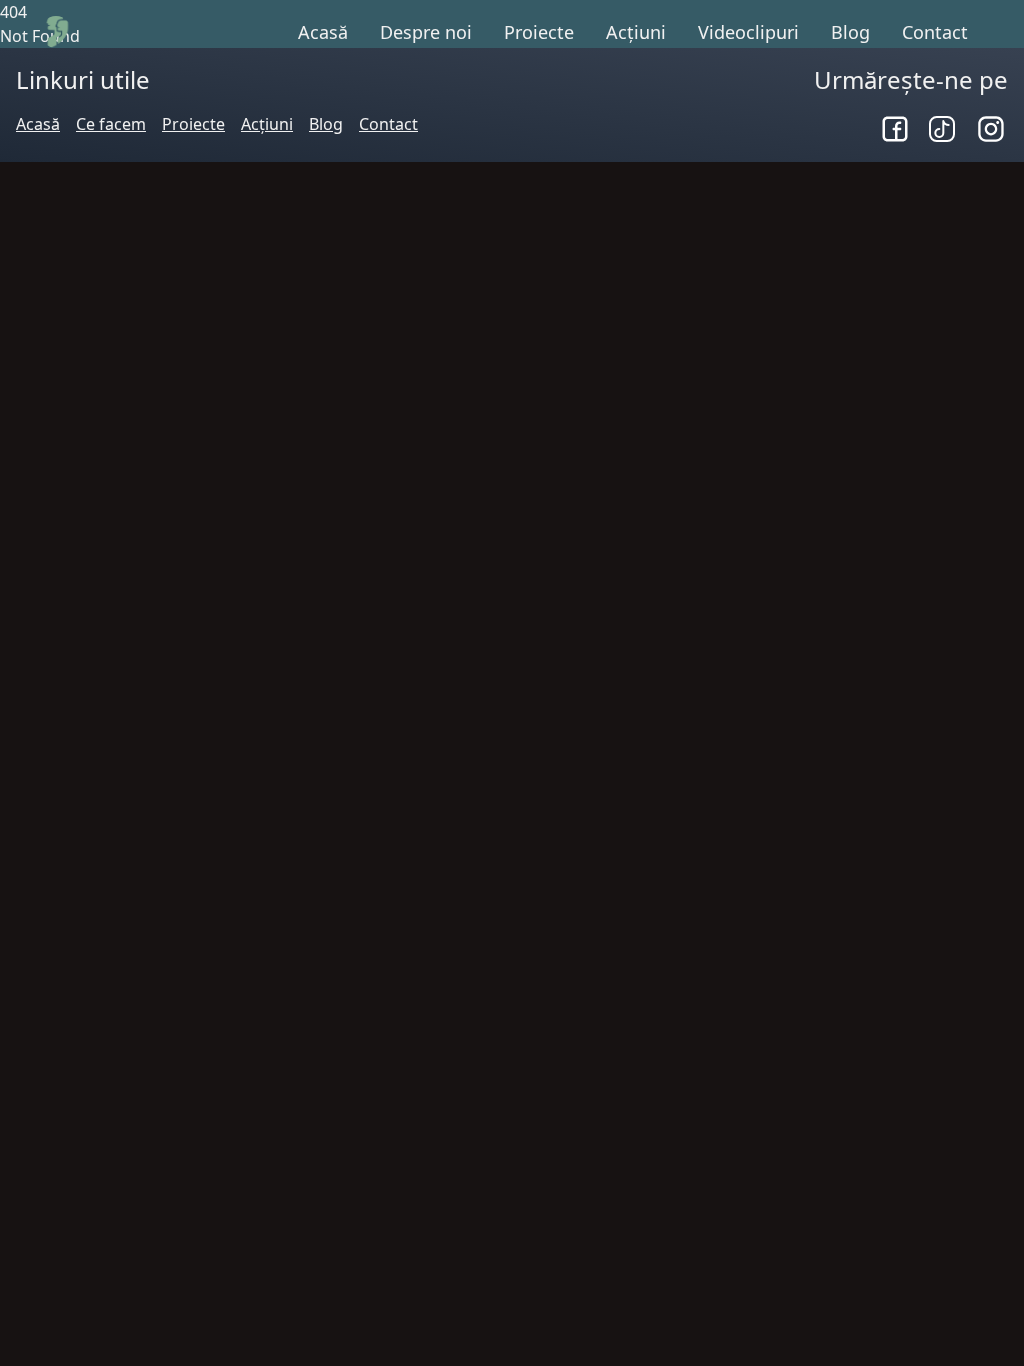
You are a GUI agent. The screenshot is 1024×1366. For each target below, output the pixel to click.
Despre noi (426, 32)
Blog (850, 32)
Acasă (323, 32)
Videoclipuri (748, 32)
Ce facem (111, 124)
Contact (935, 32)
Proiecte (539, 32)
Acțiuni (636, 32)
